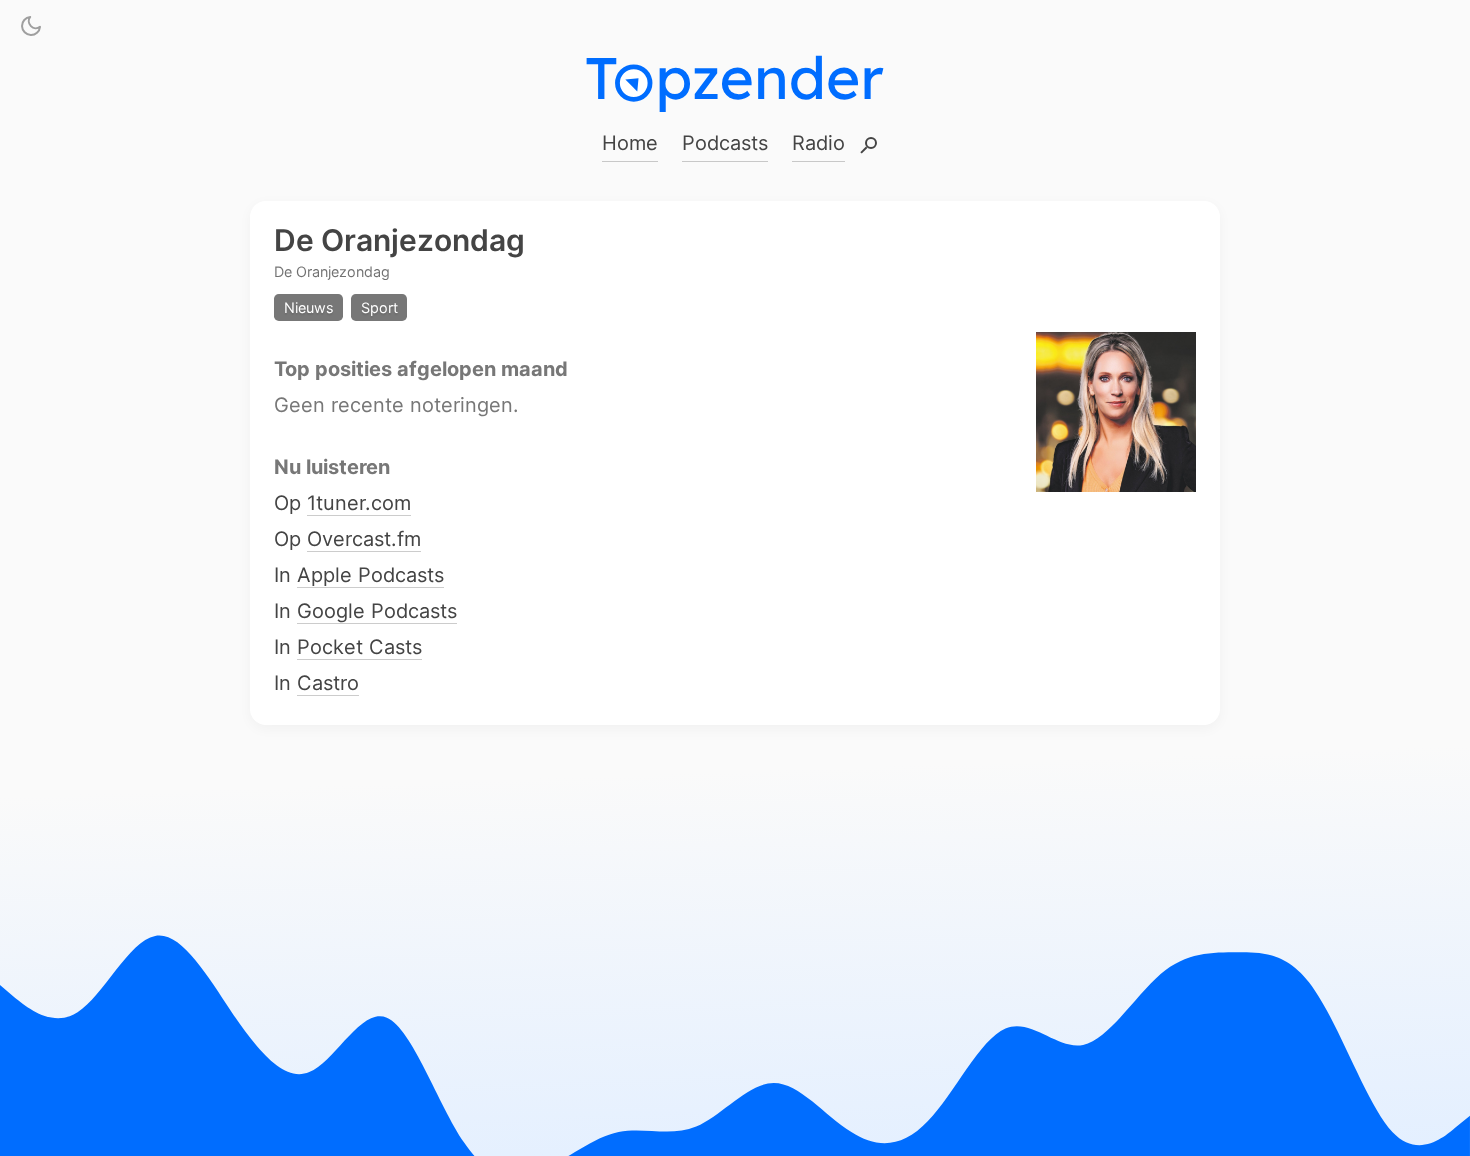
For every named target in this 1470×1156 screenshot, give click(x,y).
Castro (328, 684)
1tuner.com (359, 504)
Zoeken (869, 146)
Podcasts (725, 143)
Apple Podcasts (370, 576)
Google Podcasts (377, 612)
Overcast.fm (364, 540)
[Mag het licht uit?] (31, 30)
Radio (818, 143)
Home (630, 143)
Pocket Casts (359, 648)
